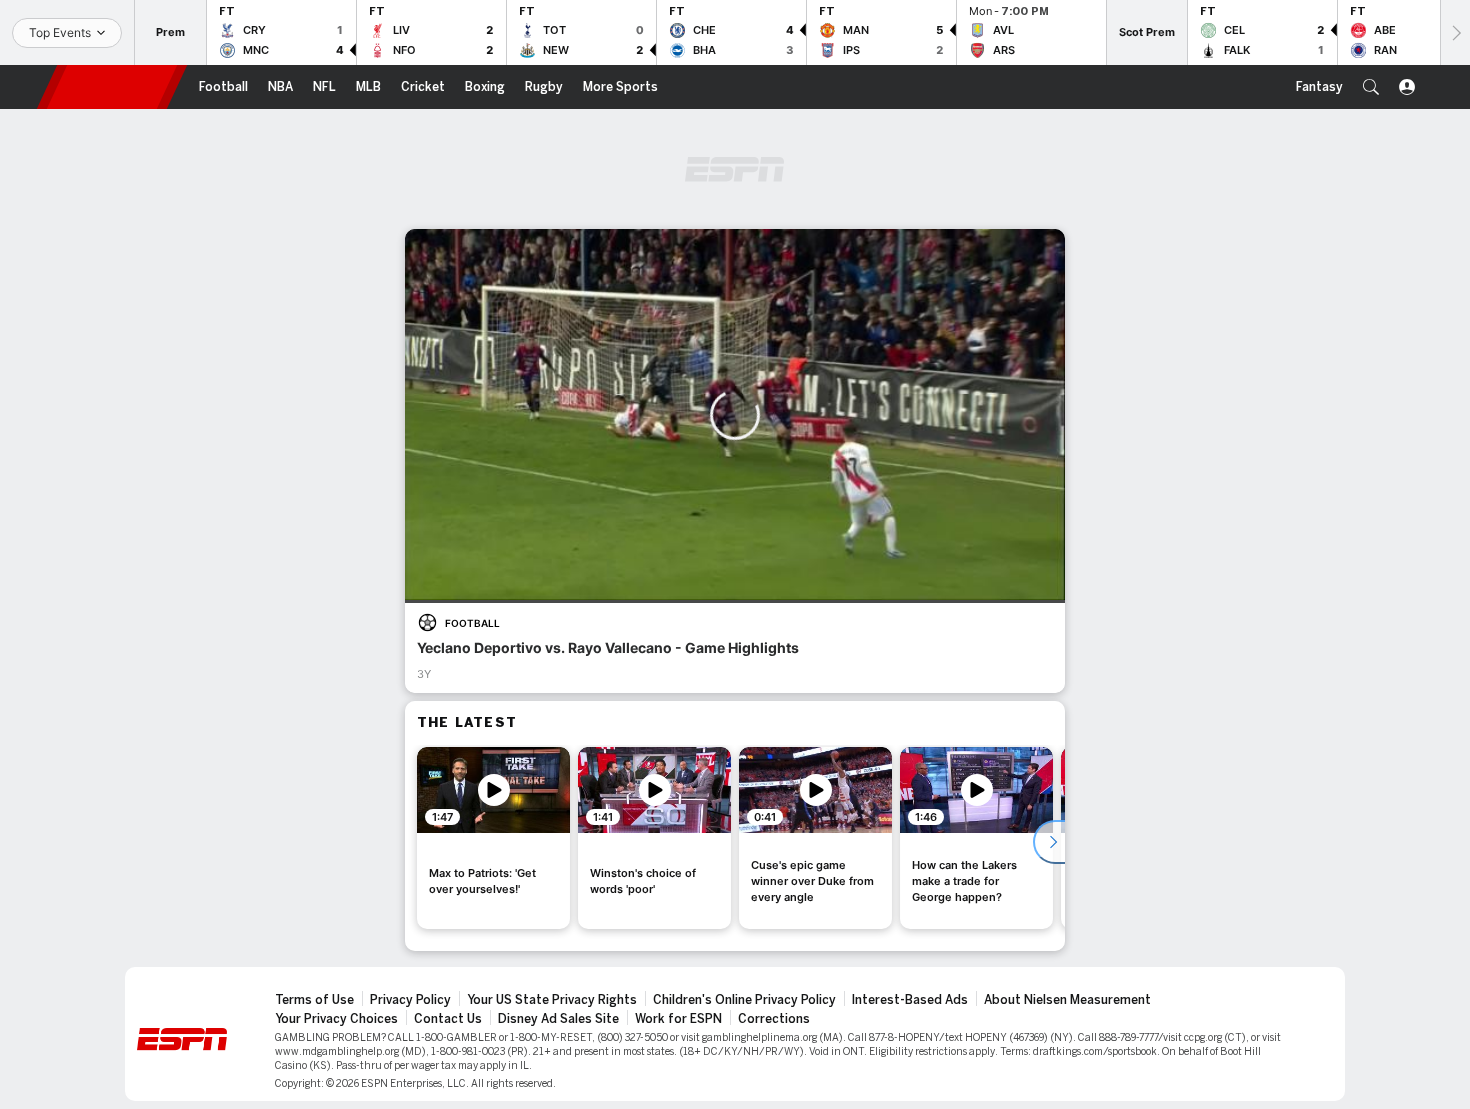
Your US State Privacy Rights (552, 1000)
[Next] (1455, 32)
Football (472, 623)
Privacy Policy (410, 1000)
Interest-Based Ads (910, 1000)
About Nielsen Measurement (1067, 1000)
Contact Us (448, 1019)
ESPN (112, 87)
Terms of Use (314, 1000)
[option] (493, 838)
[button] (1371, 87)
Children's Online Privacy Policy (744, 1000)
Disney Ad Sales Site (558, 1019)
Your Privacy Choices (336, 1019)
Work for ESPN (678, 1019)
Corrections (774, 1019)
